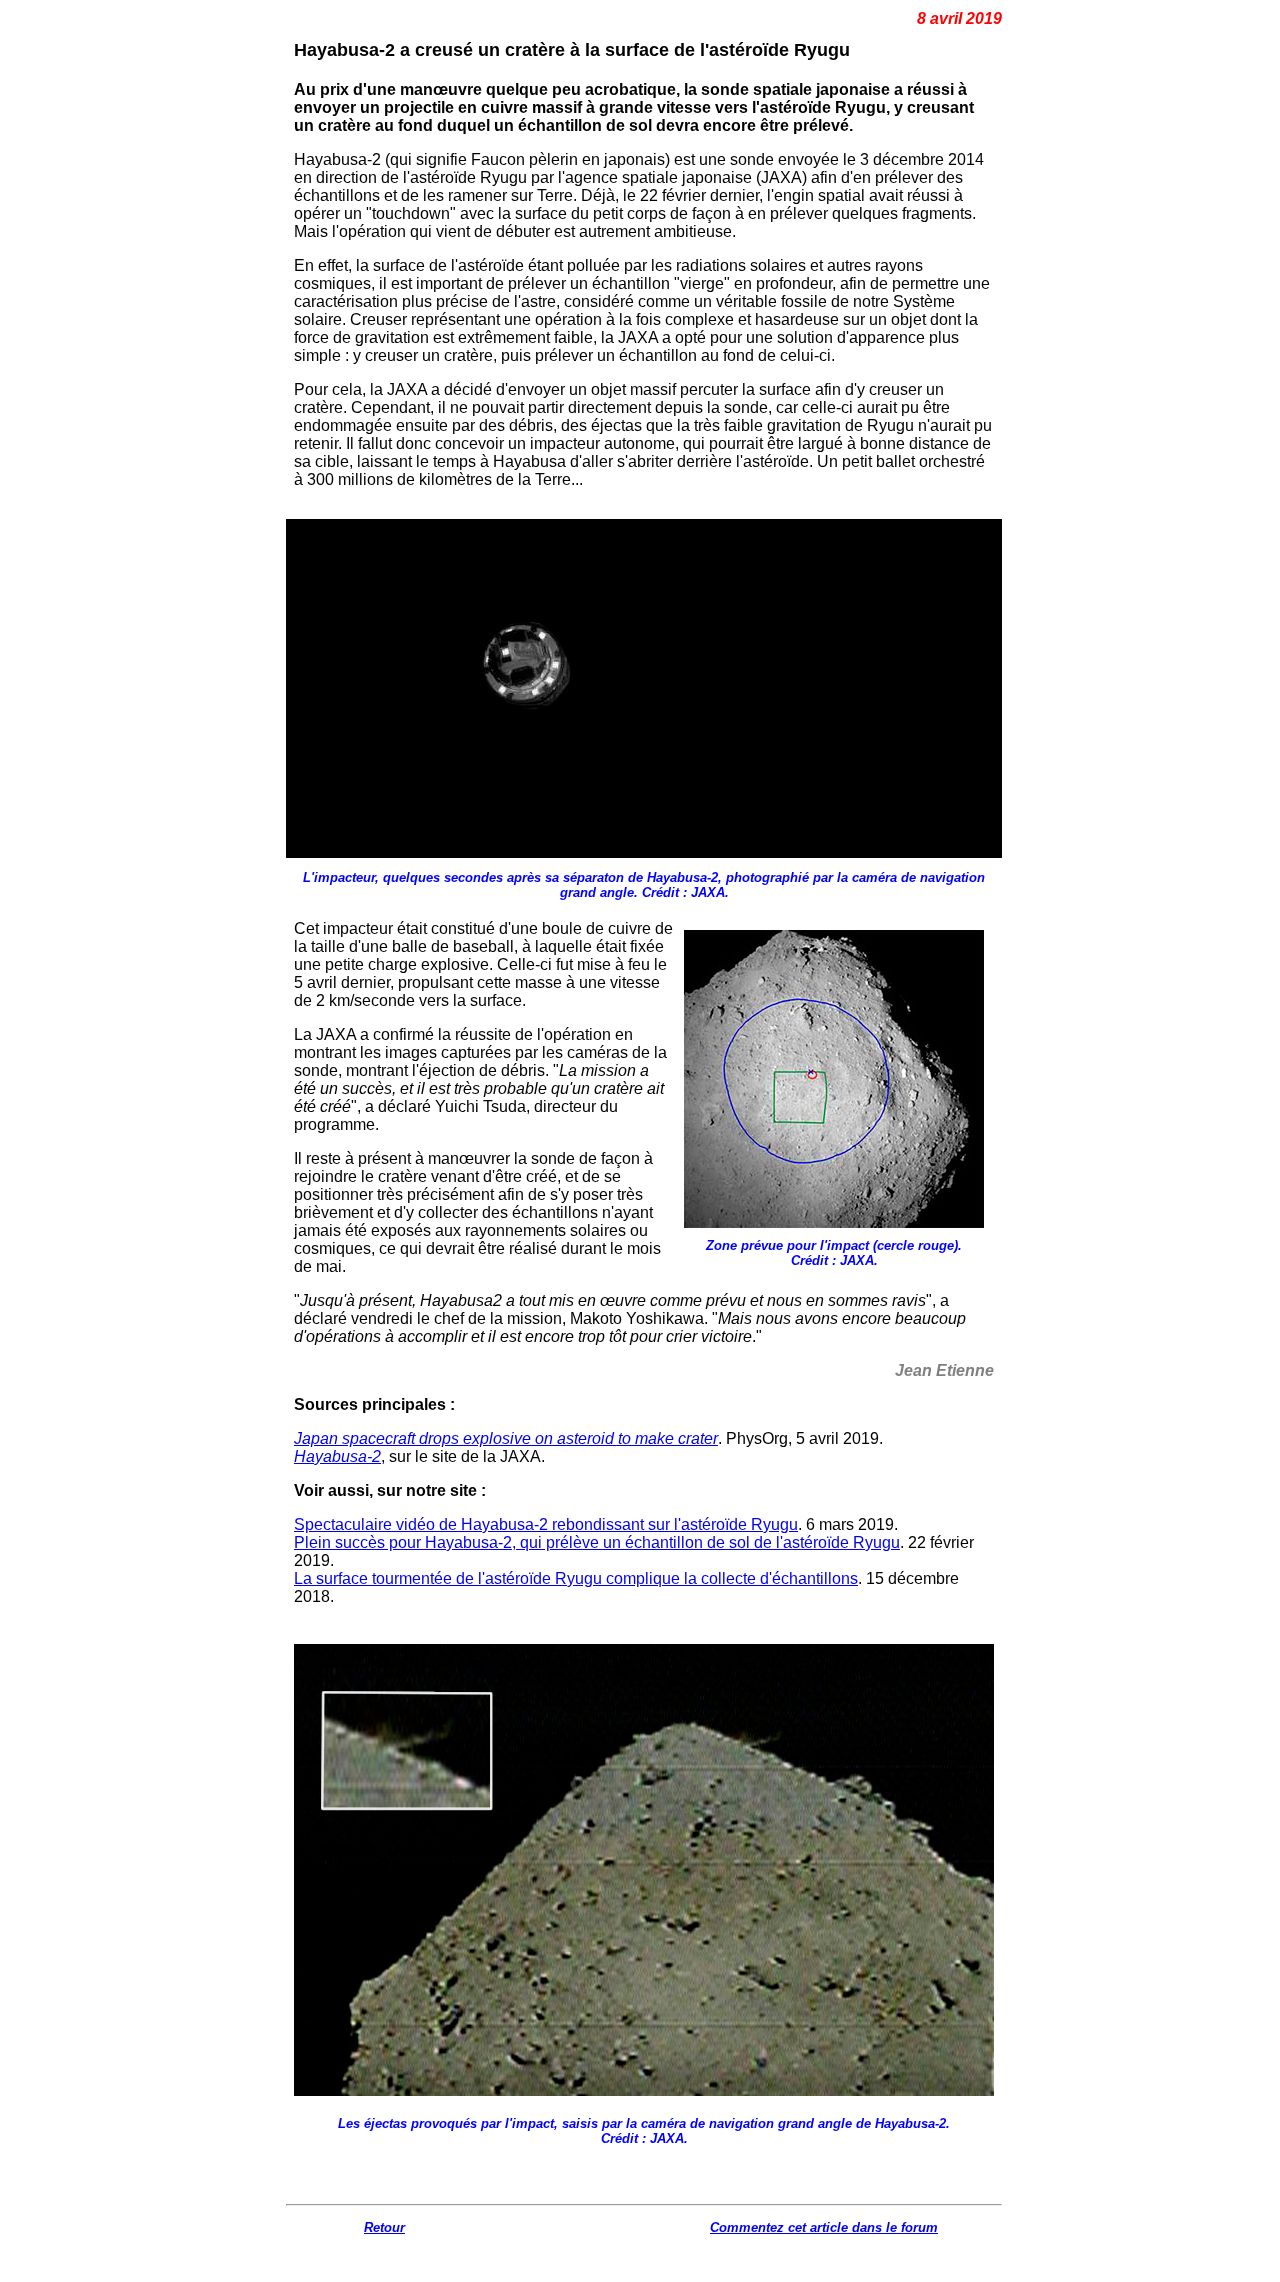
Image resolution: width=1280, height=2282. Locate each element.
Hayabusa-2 (337, 1456)
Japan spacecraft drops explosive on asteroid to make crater (506, 1438)
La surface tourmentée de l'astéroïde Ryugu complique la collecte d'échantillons (576, 1578)
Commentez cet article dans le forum (824, 2227)
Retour (384, 2227)
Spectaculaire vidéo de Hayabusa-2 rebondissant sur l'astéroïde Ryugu (546, 1524)
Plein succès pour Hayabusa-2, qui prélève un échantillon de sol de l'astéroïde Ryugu (597, 1542)
